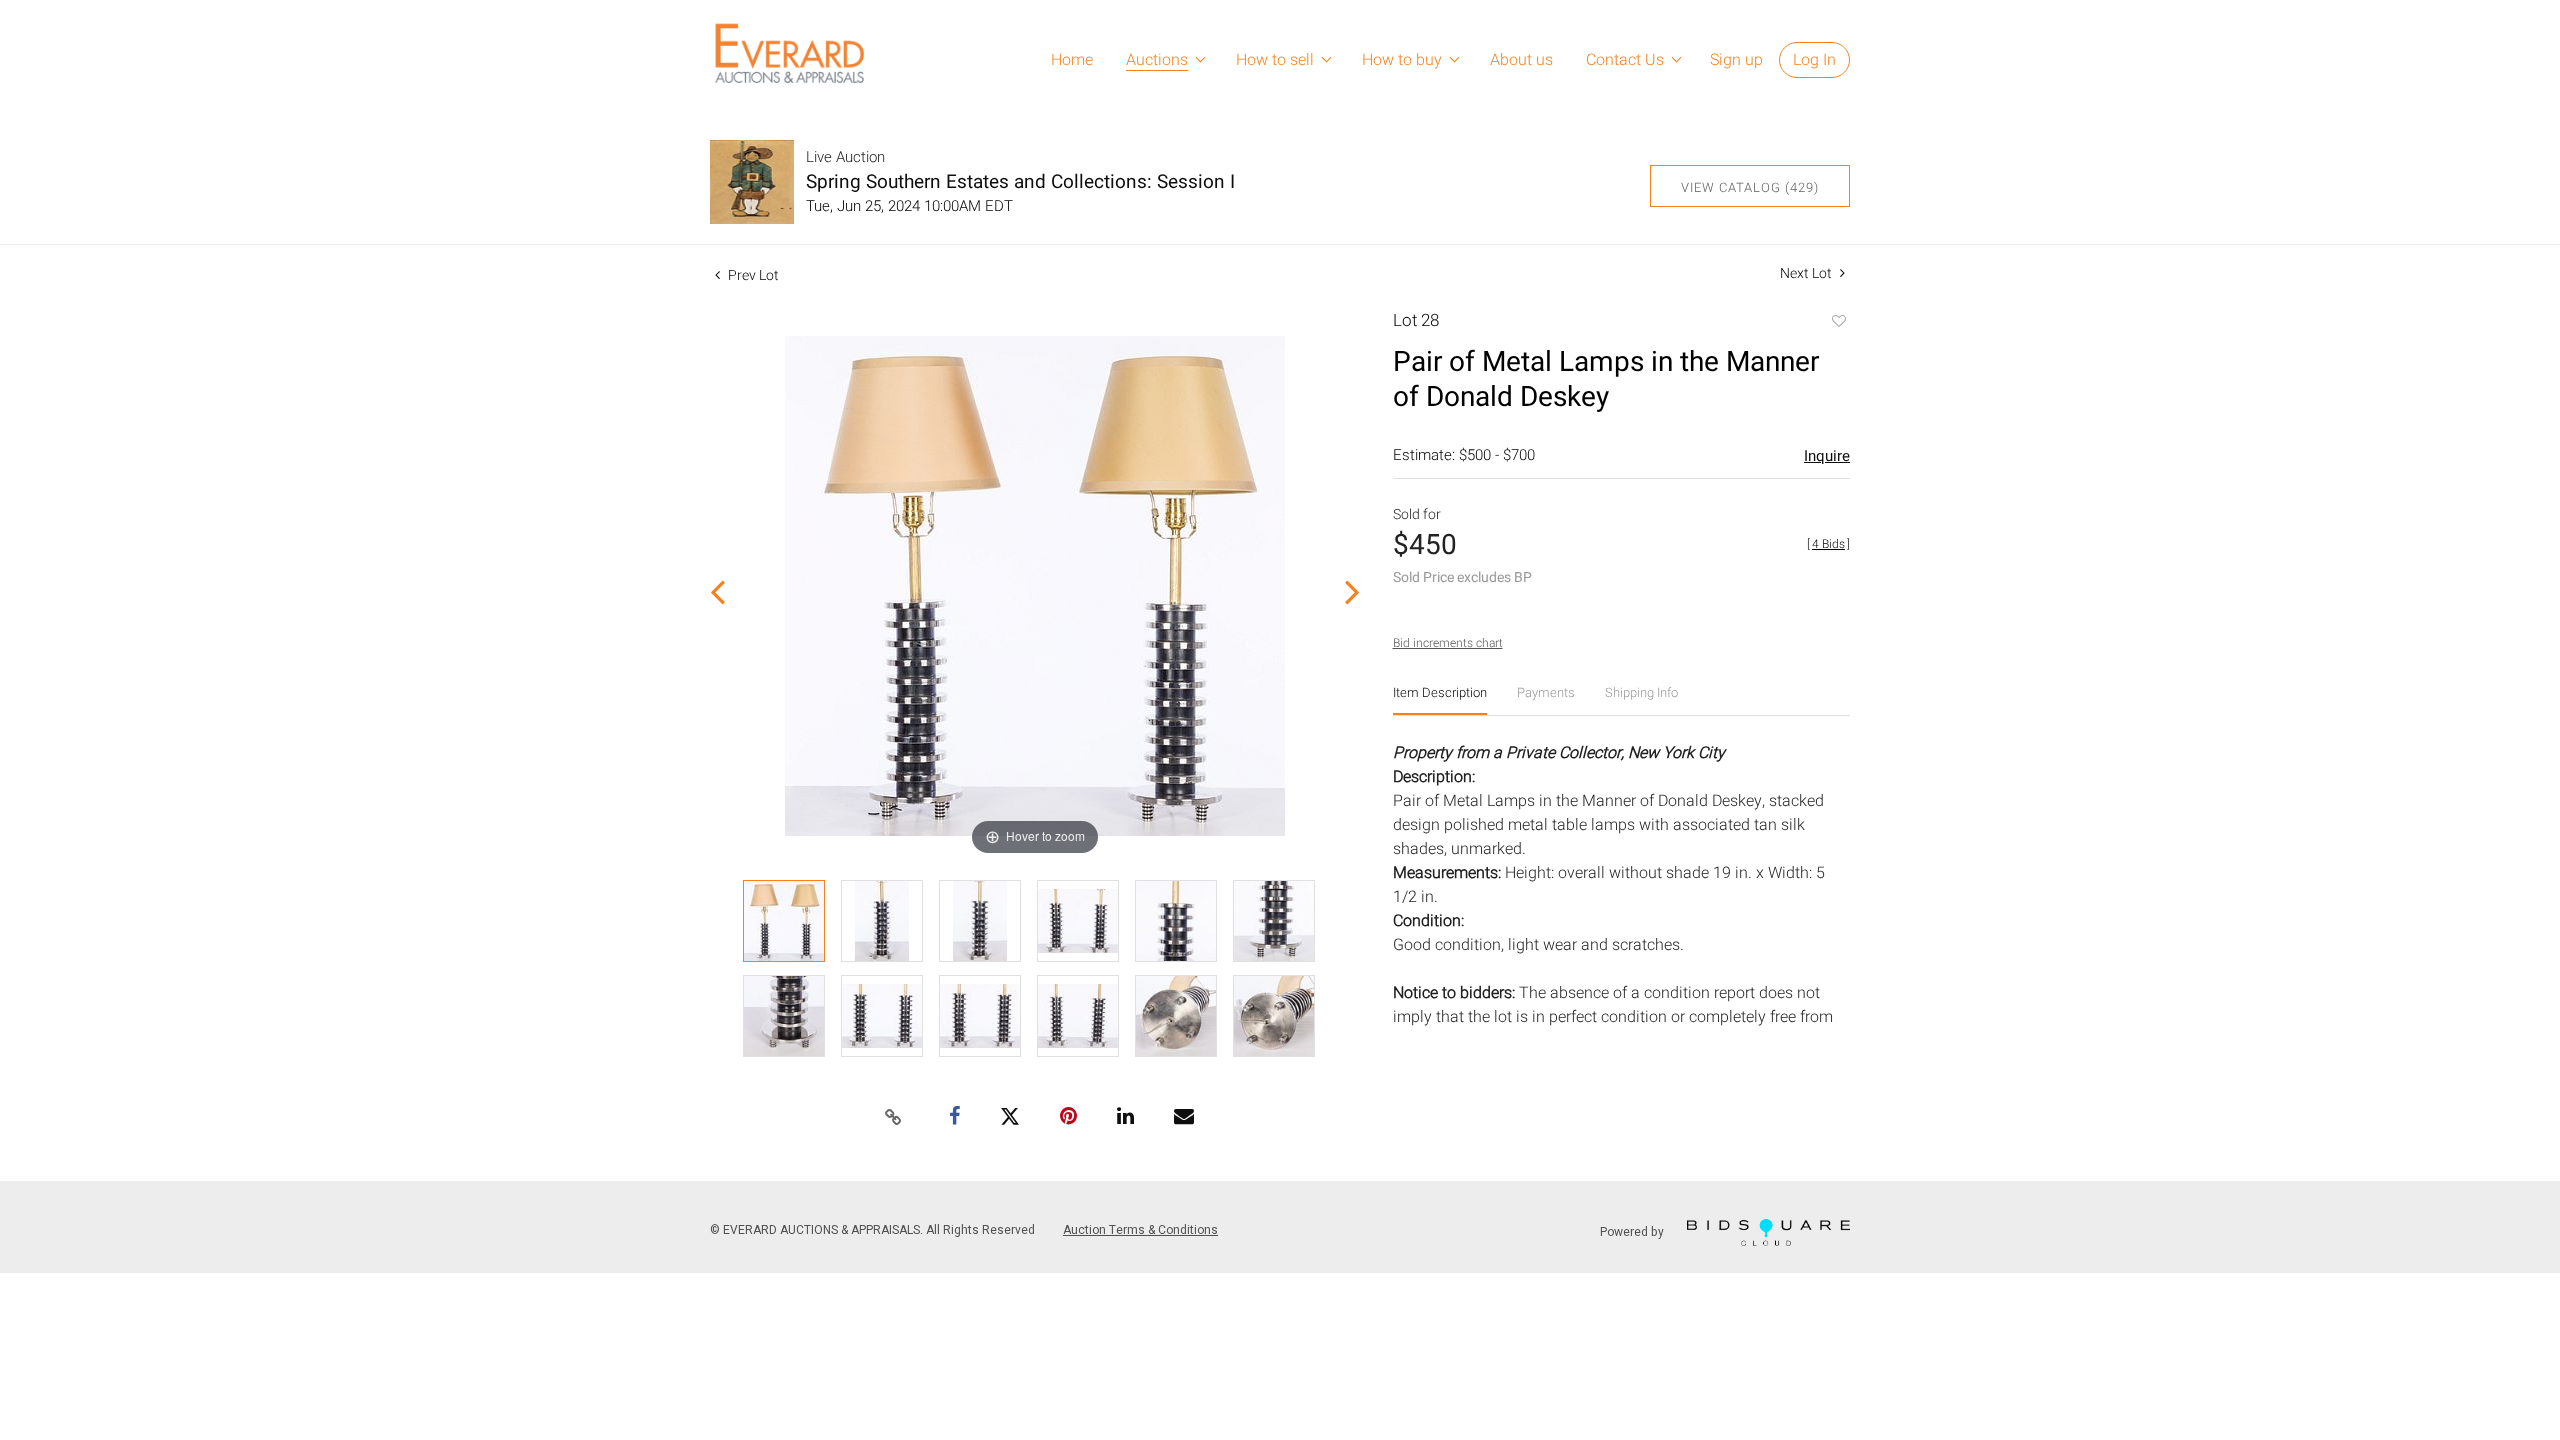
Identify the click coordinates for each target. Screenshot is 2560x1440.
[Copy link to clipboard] (894, 1118)
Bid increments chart (1448, 643)
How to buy (1402, 60)
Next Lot (1807, 273)
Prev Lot (752, 275)
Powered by (1633, 1232)
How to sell (1275, 60)
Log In (1814, 60)
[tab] (1440, 700)
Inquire (1827, 456)
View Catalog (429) (1750, 187)
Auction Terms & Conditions (1140, 1230)
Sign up (1736, 60)
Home (1072, 60)
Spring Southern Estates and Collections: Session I (1020, 182)
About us (1521, 60)
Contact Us (1625, 60)
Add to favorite (1838, 323)
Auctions (1157, 60)
